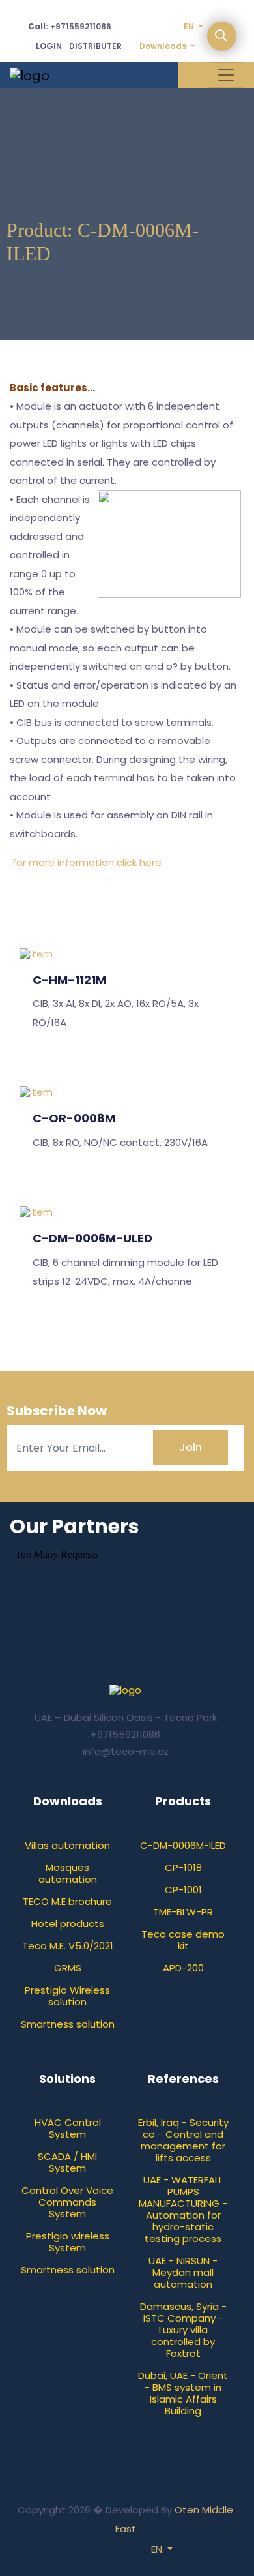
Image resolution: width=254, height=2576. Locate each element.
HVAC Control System (68, 2128)
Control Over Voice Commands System (67, 2202)
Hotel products (68, 1924)
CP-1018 (183, 1867)
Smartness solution (68, 2024)
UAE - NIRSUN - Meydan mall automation (183, 2272)
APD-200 (183, 1968)
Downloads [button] (164, 46)
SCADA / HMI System (67, 2162)
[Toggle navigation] (226, 75)
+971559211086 (70, 26)
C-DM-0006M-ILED (183, 1845)
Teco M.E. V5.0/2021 (68, 1946)
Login (49, 46)
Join (190, 1447)
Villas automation (67, 1845)
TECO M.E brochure (67, 1901)
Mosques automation (68, 1873)
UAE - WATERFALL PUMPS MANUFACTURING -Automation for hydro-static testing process (183, 2209)
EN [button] (158, 2549)
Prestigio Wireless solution (67, 1996)
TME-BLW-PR (183, 1912)
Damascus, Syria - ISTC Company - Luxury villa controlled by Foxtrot (183, 2330)
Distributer (95, 46)
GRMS (68, 1968)
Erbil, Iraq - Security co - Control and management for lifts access (183, 2140)
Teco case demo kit (183, 1940)
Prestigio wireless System (68, 2242)
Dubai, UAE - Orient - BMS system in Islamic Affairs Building (183, 2393)
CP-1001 (183, 1890)
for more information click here (87, 862)
